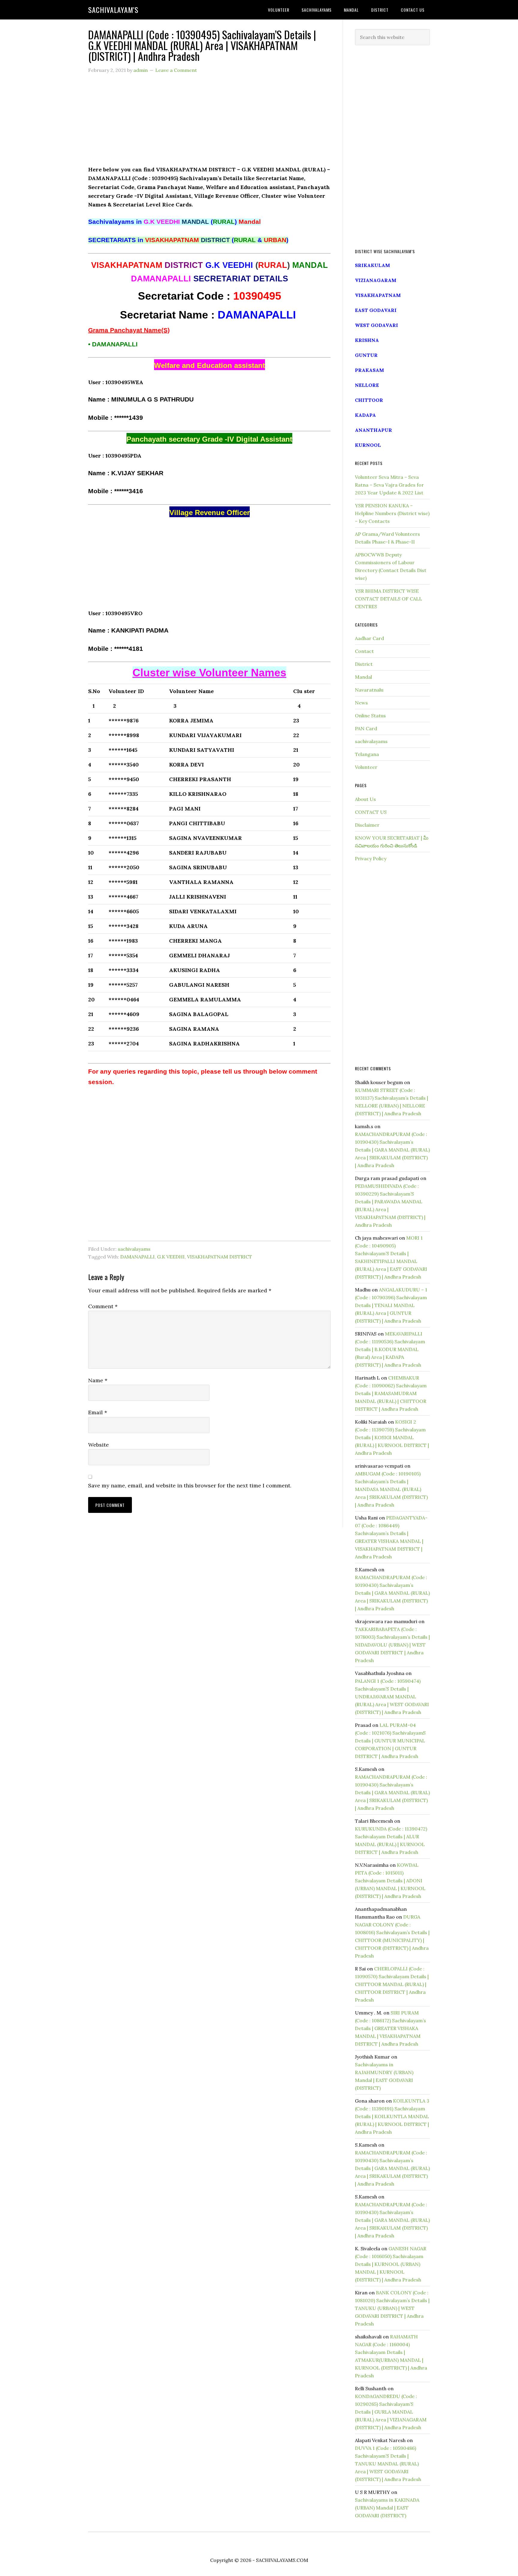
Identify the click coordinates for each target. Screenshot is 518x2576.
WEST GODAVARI (377, 325)
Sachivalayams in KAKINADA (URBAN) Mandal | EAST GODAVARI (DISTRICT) (387, 2508)
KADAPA (365, 415)
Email (98, 1412)
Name (98, 1380)
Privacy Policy (371, 858)
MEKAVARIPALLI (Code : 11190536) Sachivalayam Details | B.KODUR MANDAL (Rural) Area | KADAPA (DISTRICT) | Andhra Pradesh (390, 1349)
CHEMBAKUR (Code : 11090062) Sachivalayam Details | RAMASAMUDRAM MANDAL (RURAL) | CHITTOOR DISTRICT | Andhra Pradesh (391, 1393)
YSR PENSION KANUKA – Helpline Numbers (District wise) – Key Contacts (392, 513)
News (361, 703)
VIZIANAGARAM (376, 280)
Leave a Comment (176, 70)
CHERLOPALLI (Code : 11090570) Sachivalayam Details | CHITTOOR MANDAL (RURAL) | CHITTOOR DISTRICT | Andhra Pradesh (392, 1984)
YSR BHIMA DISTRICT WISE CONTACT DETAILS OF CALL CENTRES (389, 599)
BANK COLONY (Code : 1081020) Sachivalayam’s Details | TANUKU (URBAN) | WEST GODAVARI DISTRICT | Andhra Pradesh (392, 2308)
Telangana (367, 754)
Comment (103, 1306)
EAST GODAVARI (376, 310)
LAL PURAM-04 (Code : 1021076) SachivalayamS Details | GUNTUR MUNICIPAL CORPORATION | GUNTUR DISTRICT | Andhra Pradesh (390, 1741)
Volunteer (366, 767)
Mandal (363, 677)
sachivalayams (134, 1249)
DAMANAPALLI (137, 1257)
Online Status (370, 716)
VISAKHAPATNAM (378, 295)
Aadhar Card (369, 638)
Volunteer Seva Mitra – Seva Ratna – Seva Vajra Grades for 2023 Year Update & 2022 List (389, 485)
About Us (365, 799)
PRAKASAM (369, 370)
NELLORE (367, 385)
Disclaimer (367, 825)
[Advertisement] (209, 123)
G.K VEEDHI (171, 1257)
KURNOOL (368, 445)
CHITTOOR (369, 400)
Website (98, 1445)
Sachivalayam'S (113, 10)
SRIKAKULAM (372, 265)
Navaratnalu (369, 690)
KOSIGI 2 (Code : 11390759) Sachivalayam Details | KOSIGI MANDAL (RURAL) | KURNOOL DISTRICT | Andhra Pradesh (392, 1437)
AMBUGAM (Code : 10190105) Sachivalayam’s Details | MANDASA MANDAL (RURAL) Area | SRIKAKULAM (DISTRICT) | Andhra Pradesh (391, 1489)
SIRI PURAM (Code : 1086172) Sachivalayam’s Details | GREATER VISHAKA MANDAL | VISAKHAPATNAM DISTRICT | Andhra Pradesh (390, 2028)
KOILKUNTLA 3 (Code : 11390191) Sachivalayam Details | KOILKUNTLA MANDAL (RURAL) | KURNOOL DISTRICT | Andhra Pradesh (392, 2116)
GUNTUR (366, 355)
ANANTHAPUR (374, 430)
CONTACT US (371, 812)
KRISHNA (367, 340)
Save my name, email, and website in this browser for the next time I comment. (190, 1485)
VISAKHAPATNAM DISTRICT (220, 1257)
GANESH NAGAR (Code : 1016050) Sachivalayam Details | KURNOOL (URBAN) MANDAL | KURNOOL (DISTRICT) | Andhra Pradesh (391, 2264)
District (364, 664)
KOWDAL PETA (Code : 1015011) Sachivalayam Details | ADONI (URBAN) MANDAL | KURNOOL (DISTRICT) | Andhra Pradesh (390, 1881)
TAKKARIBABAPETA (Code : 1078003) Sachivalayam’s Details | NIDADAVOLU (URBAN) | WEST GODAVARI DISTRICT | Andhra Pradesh (392, 1645)
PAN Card (366, 728)
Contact (364, 651)
